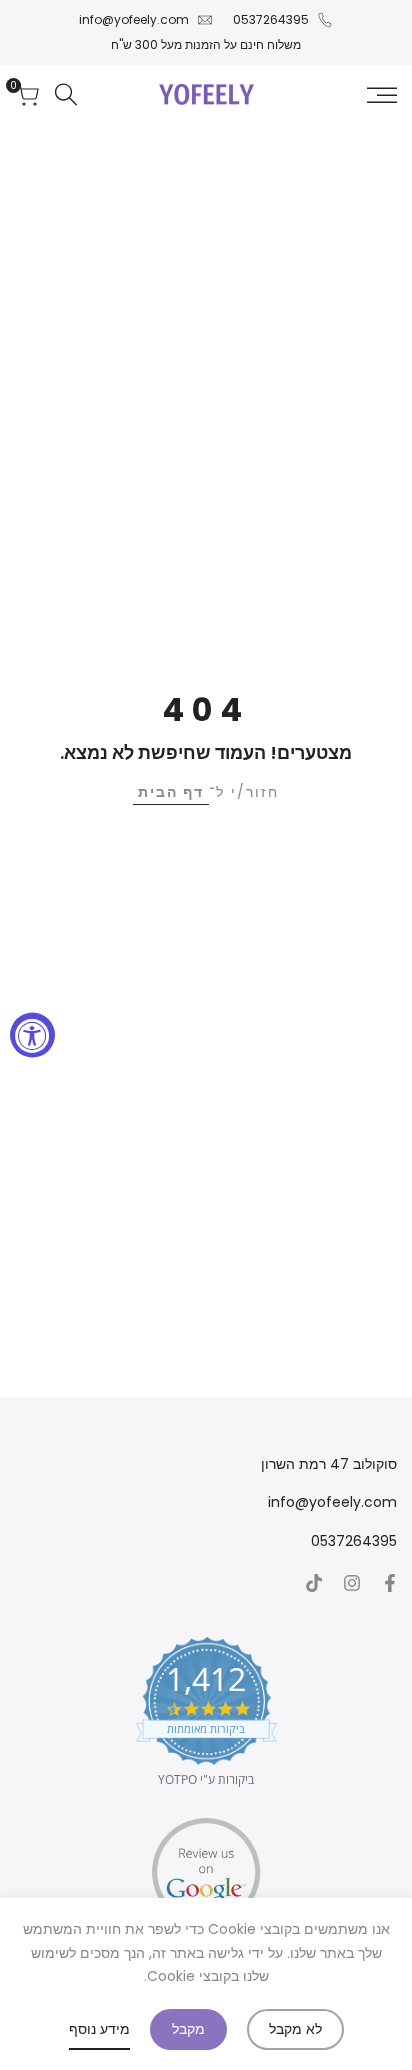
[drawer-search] (66, 94)
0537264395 (271, 19)
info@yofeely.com (134, 19)
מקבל (188, 2029)
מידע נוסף (99, 2029)
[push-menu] (382, 95)
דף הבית (171, 792)
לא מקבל (295, 2029)
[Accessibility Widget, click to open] (32, 1035)
